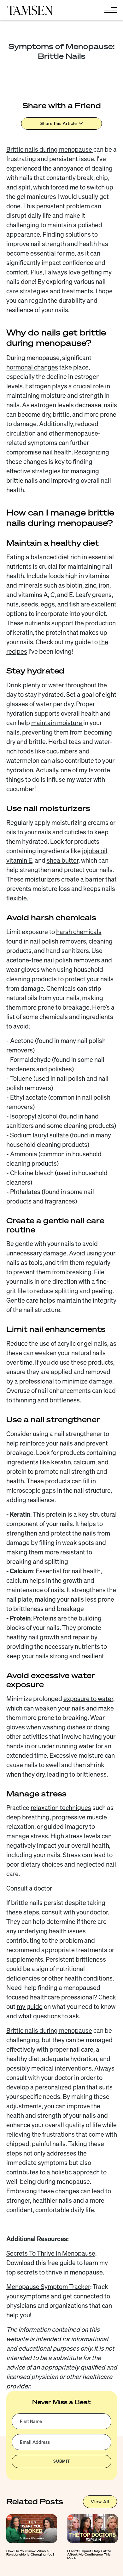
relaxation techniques (61, 1808)
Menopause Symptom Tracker (48, 2287)
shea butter (63, 860)
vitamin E (19, 860)
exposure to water (88, 1699)
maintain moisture (57, 723)
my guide (30, 2007)
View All (100, 2502)
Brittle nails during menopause (50, 149)
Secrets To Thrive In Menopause (51, 2253)
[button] (109, 10)
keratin (61, 1462)
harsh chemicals (79, 932)
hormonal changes (32, 367)
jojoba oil (95, 851)
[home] (30, 10)
